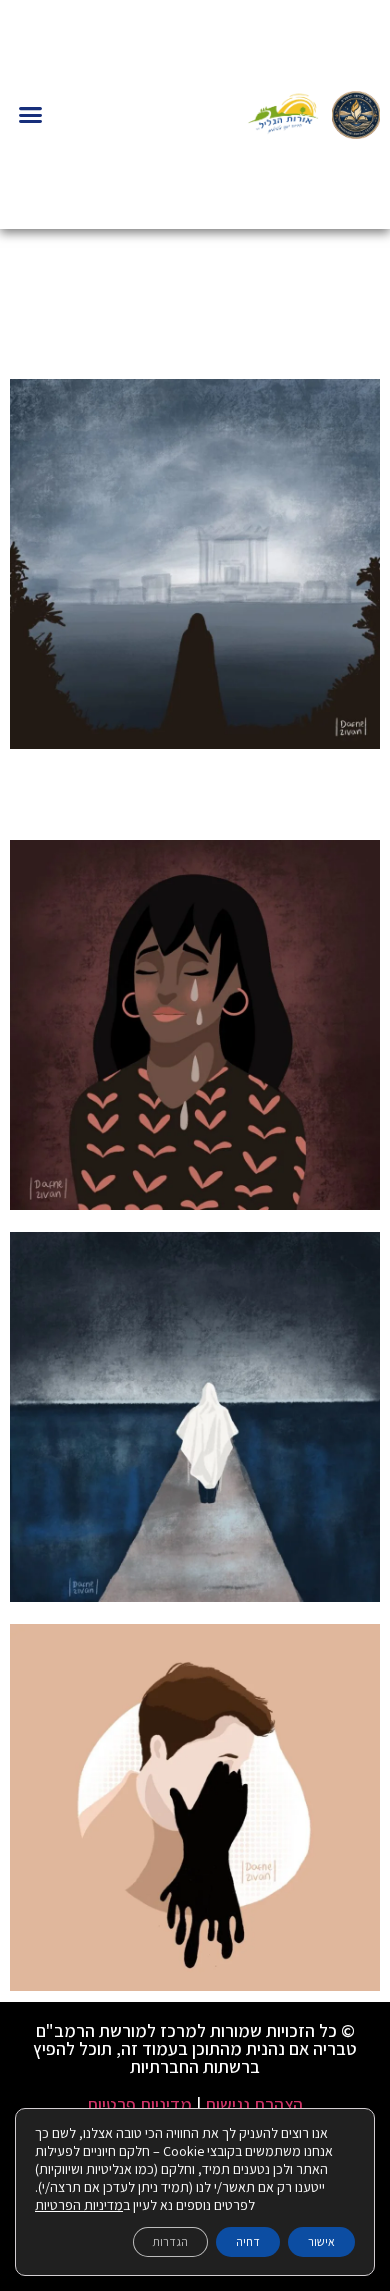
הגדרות (170, 2241)
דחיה (248, 2241)
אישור (321, 2241)
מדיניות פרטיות (139, 2104)
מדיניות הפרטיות (79, 2205)
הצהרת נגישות (254, 2104)
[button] (31, 115)
